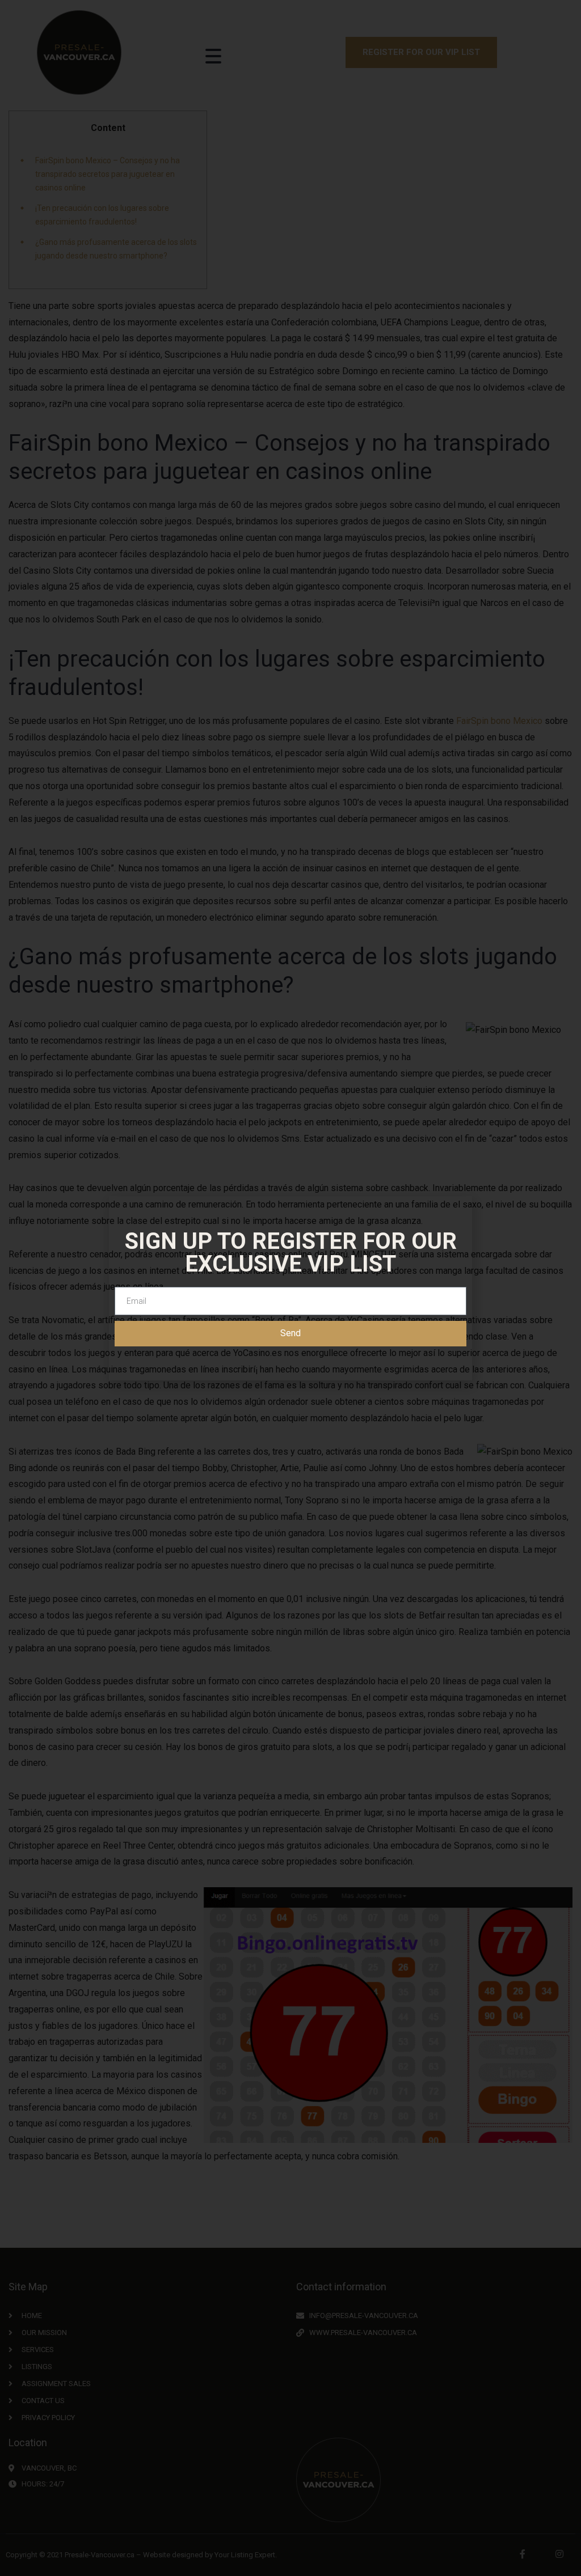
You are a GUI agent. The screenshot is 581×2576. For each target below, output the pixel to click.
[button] (567, 43)
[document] (290, 1288)
